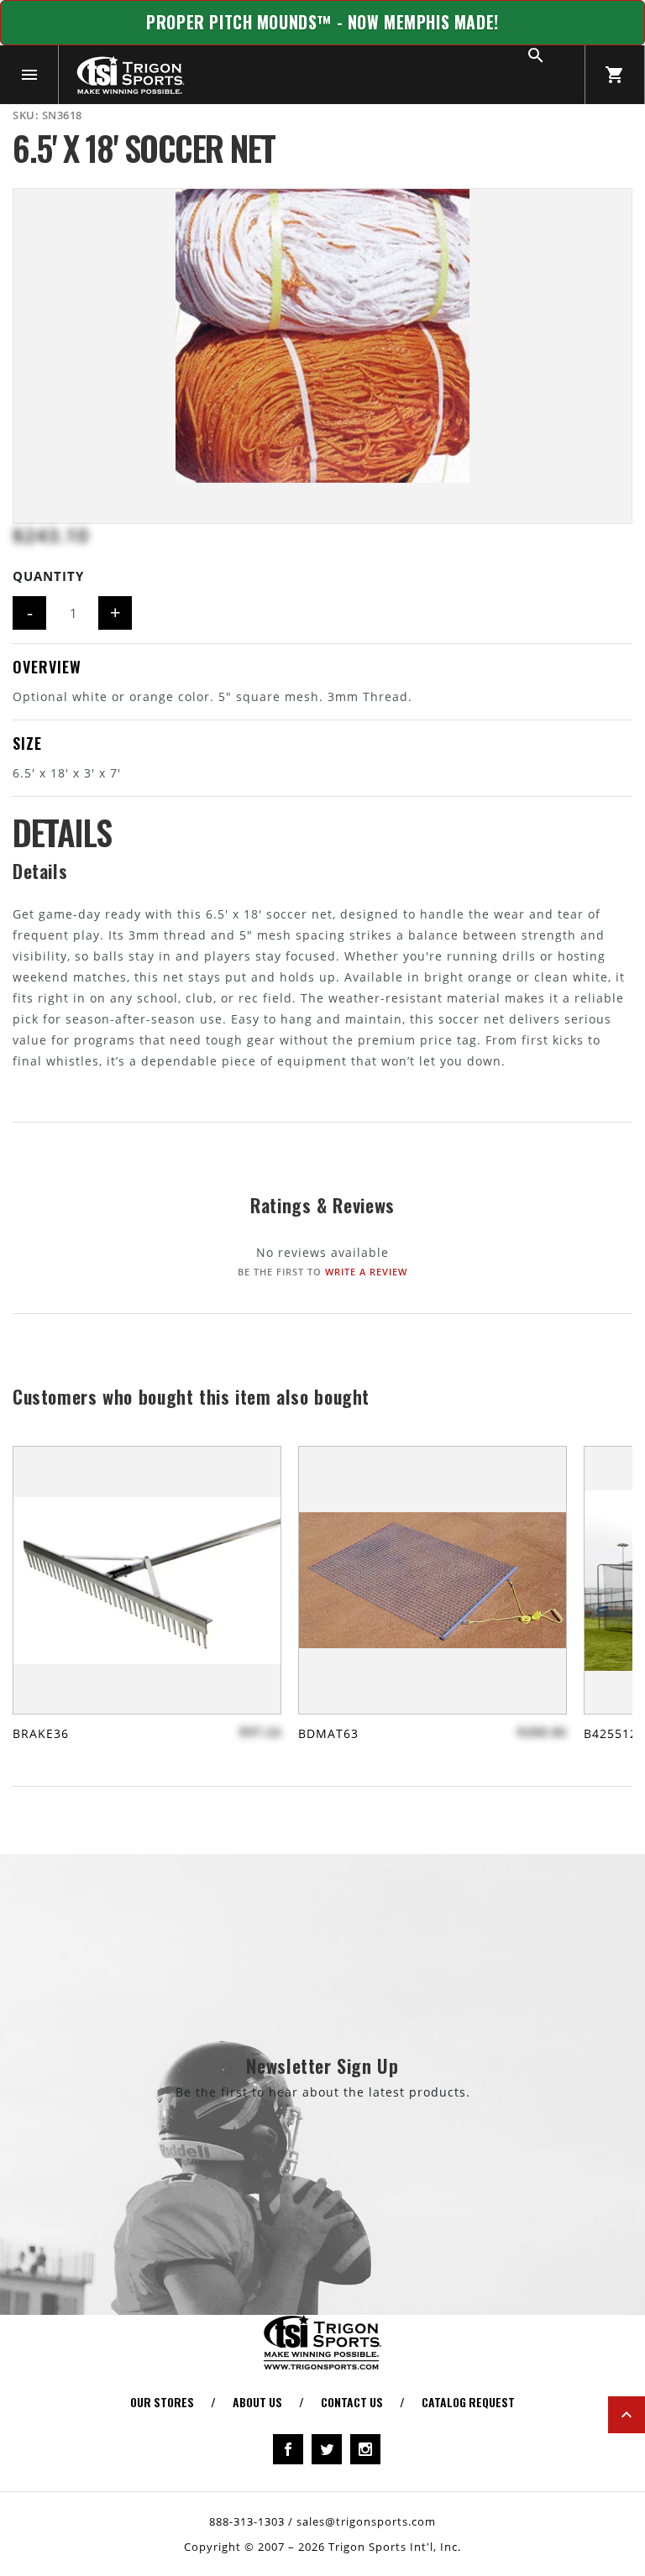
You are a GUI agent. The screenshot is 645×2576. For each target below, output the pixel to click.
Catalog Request (468, 2402)
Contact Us (352, 2402)
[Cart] (615, 75)
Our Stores (162, 2402)
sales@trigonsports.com (366, 2521)
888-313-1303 (247, 2521)
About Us (257, 2402)
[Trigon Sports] (130, 75)
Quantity (48, 576)
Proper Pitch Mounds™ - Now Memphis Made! (322, 22)
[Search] (555, 75)
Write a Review (366, 1272)
